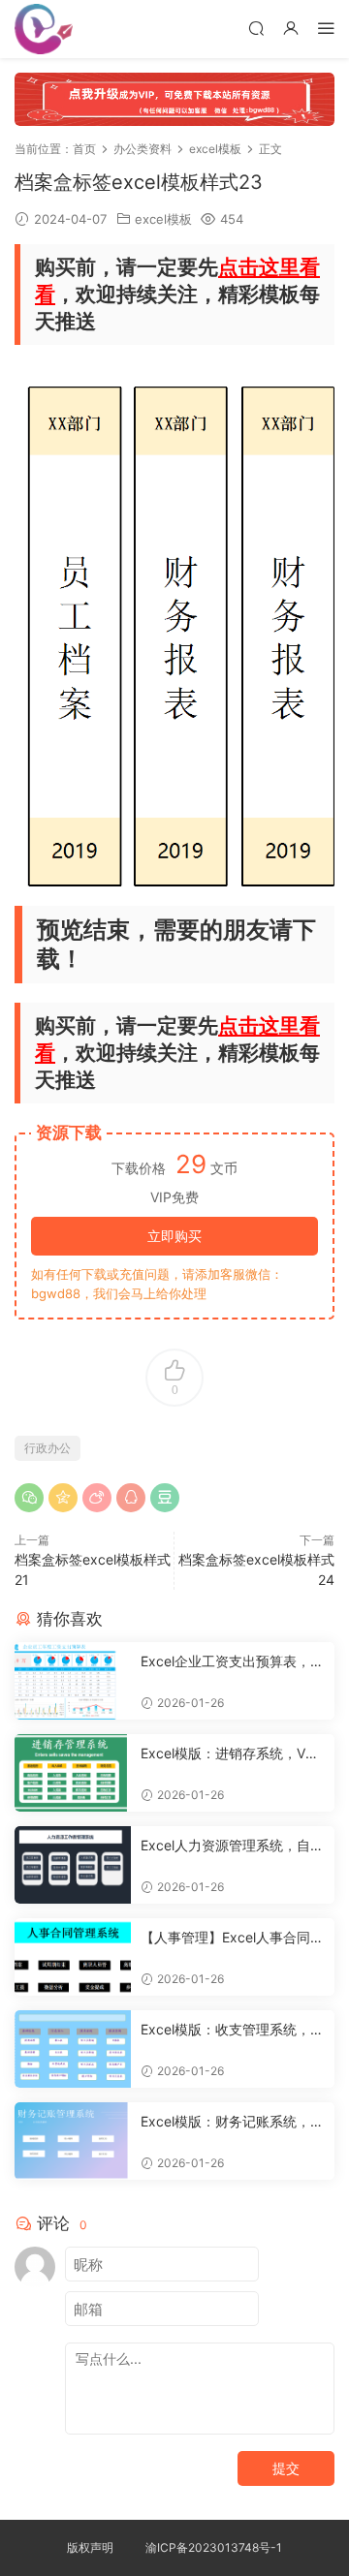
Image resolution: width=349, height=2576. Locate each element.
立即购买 (174, 1236)
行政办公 (48, 1448)
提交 (286, 2468)
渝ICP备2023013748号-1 (214, 2547)
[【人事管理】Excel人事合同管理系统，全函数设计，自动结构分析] (73, 1957)
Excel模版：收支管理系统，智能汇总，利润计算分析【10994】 (232, 2030)
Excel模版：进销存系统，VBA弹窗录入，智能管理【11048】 (232, 1754)
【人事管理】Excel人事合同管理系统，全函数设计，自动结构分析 (232, 1938)
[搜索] (256, 28)
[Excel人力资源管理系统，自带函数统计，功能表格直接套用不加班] (73, 1865)
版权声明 (90, 2547)
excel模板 (163, 219)
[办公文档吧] (44, 29)
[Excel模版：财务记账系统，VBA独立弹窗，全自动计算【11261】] (73, 2141)
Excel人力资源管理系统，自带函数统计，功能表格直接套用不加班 (232, 1846)
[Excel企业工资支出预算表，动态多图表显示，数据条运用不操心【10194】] (73, 1681)
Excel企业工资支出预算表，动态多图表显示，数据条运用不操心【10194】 (232, 1662)
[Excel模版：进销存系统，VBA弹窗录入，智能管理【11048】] (73, 1773)
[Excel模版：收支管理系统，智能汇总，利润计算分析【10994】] (73, 2049)
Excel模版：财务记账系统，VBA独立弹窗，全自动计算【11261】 (231, 2122)
